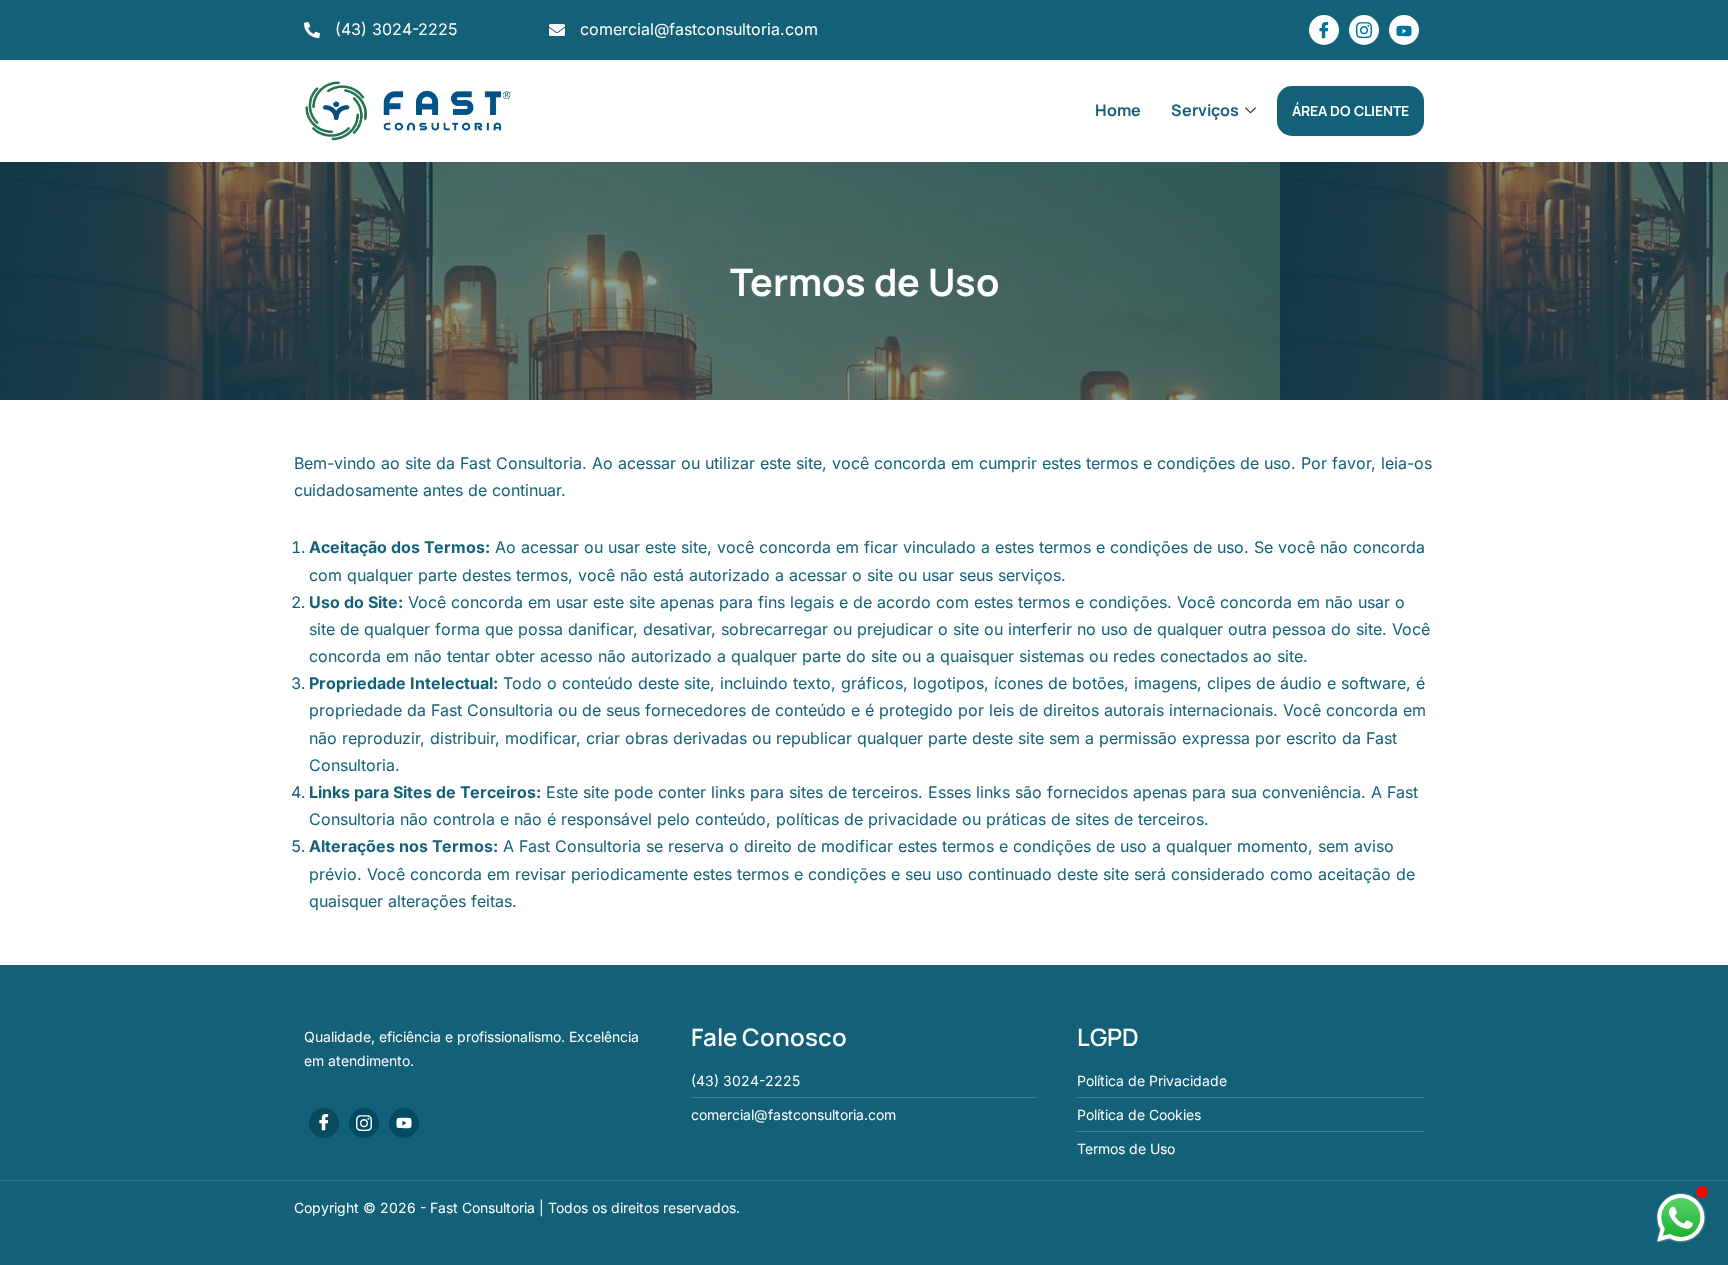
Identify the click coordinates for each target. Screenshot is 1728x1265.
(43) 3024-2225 (396, 29)
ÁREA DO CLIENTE (1350, 110)
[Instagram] (1364, 30)
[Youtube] (1404, 30)
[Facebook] (1324, 30)
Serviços (1205, 110)
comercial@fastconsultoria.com (699, 29)
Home (1118, 110)
